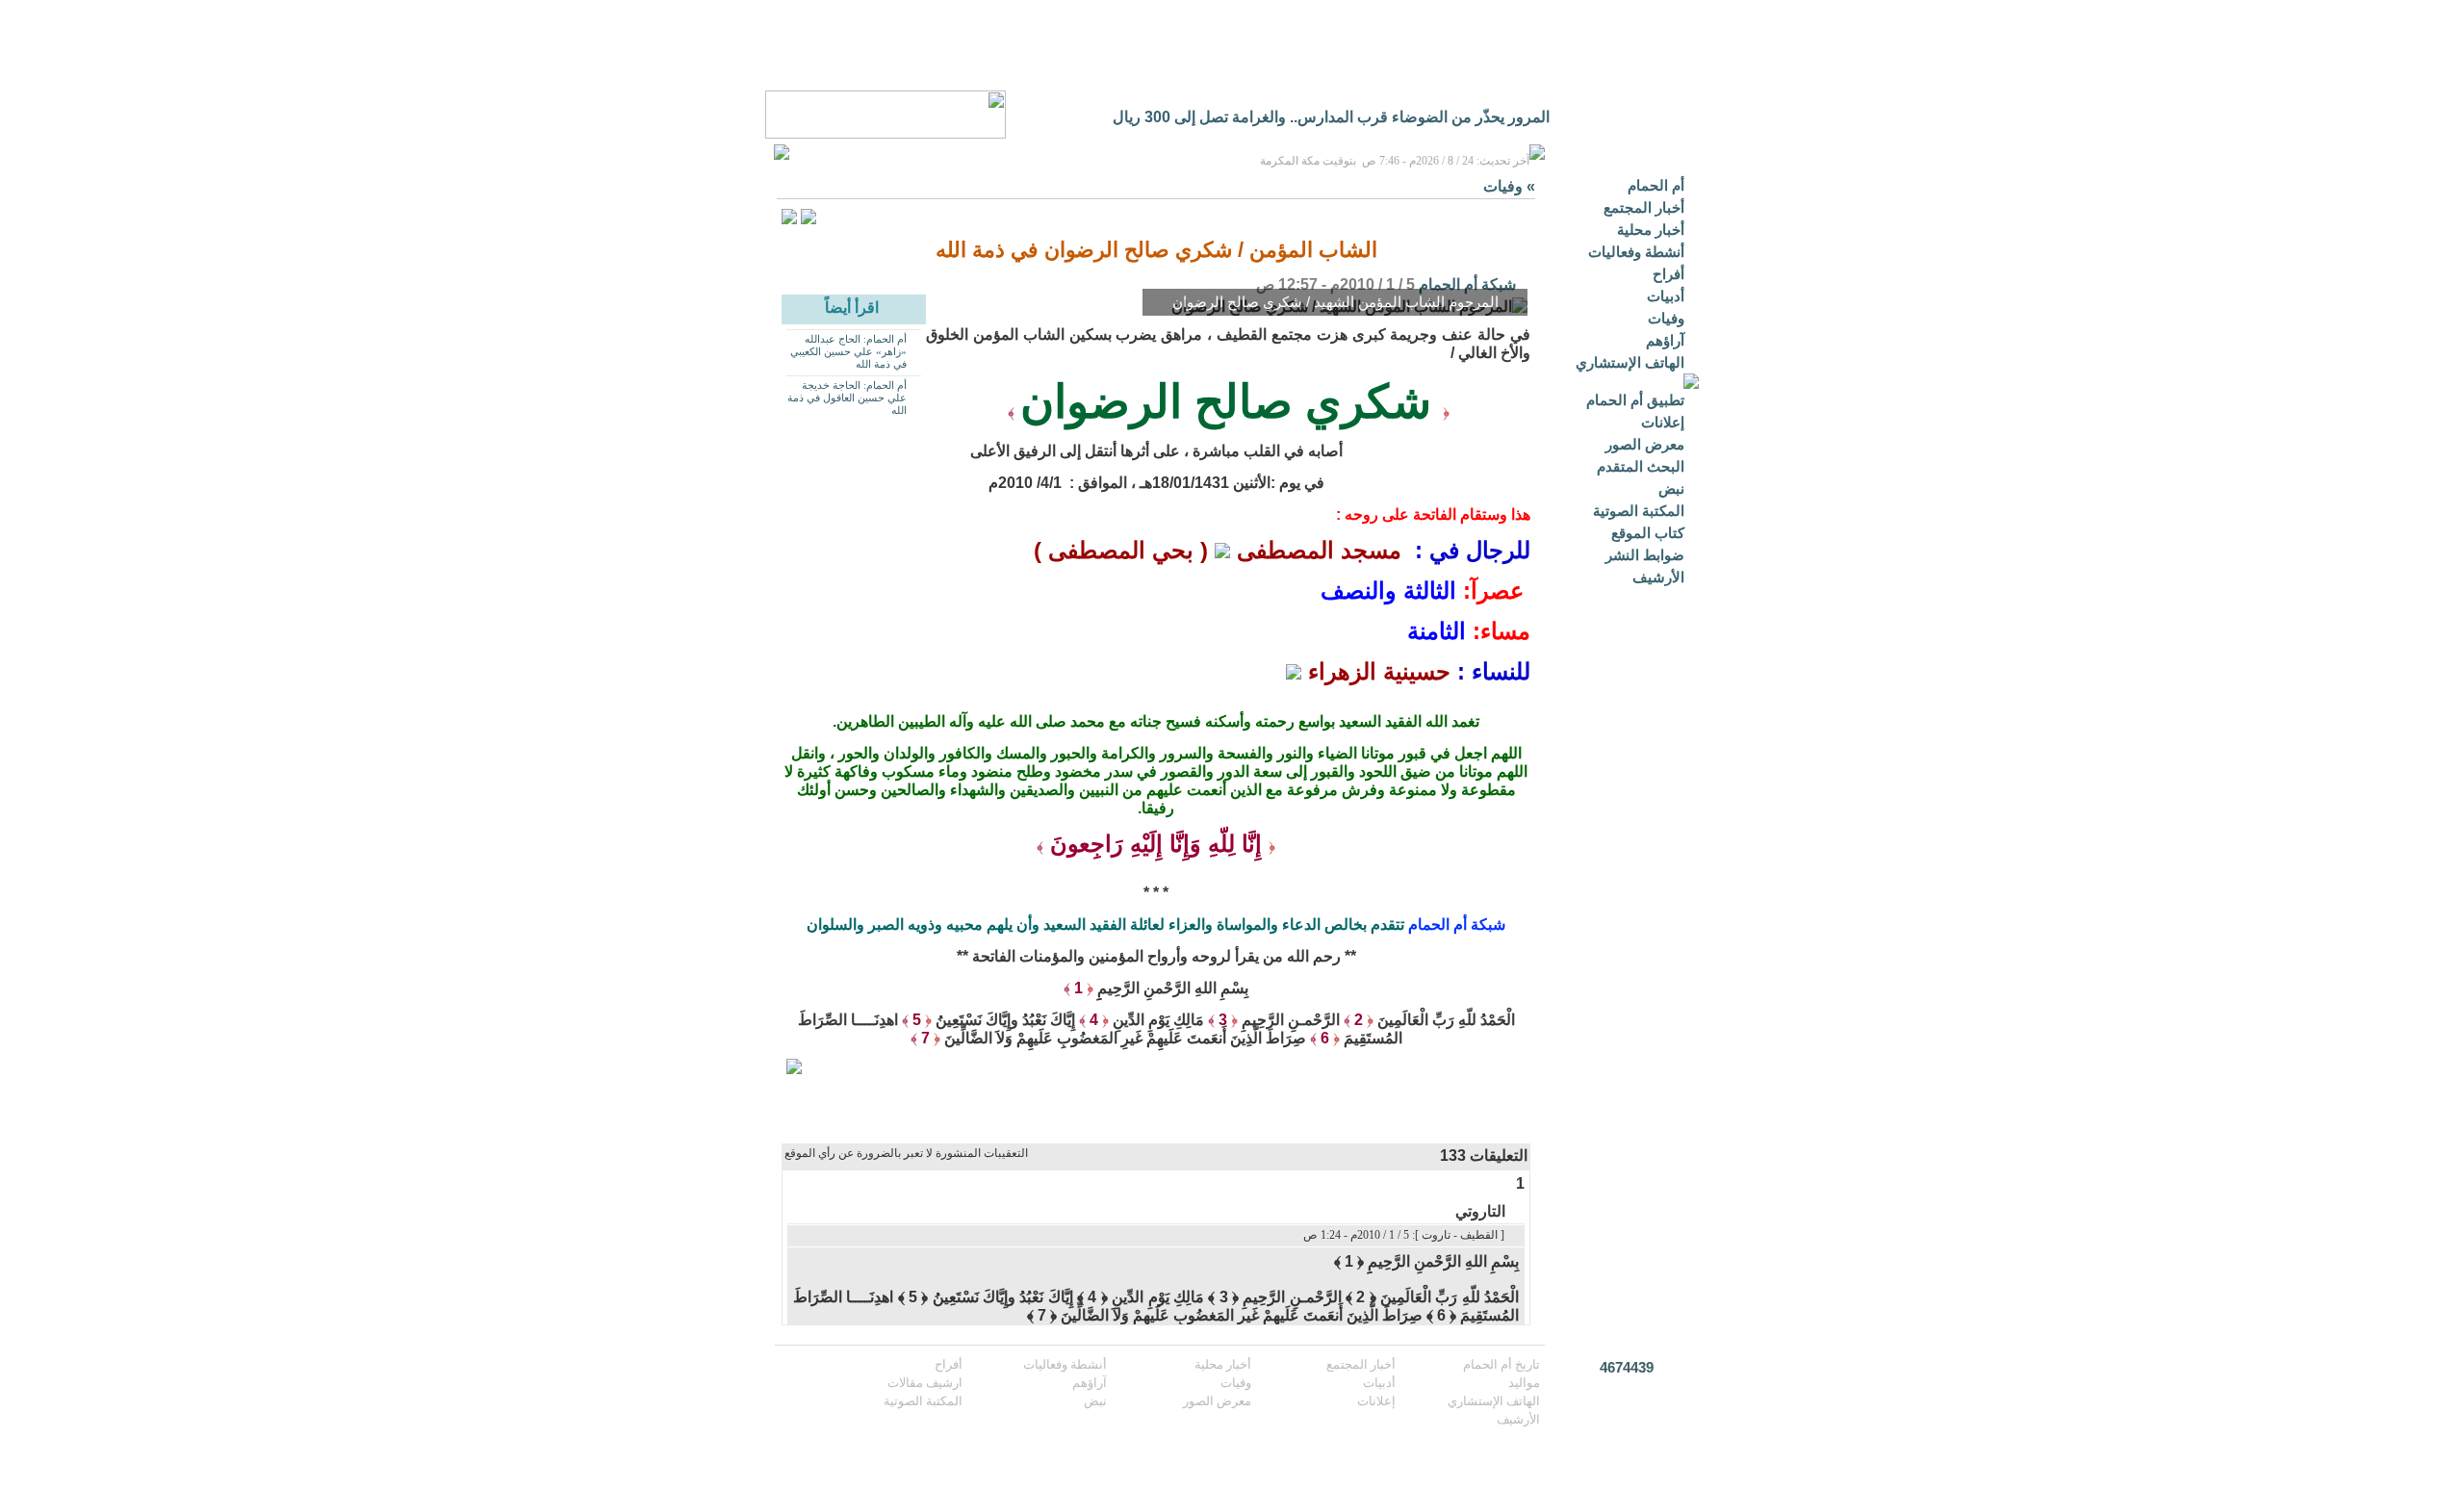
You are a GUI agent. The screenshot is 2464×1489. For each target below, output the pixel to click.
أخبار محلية (1651, 230)
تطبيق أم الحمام (1635, 400)
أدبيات (1666, 296)
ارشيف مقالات (925, 1383)
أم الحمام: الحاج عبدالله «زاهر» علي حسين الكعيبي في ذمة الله (848, 351)
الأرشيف (1658, 577)
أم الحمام (1656, 185)
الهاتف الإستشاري (1630, 362)
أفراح (1668, 274)
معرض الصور (1645, 444)
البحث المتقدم (1641, 466)
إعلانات (1663, 422)
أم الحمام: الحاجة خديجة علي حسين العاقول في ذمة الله (847, 398)
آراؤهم (1665, 340)
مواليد (1524, 1383)
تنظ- (1536, 117)
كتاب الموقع (1648, 533)
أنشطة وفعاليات (1636, 252)
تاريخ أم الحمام (1501, 1364)
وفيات (1666, 318)
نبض (1671, 488)
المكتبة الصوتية (1639, 511)
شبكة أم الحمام (1467, 284)
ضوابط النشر (1645, 555)
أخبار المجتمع (1644, 207)
